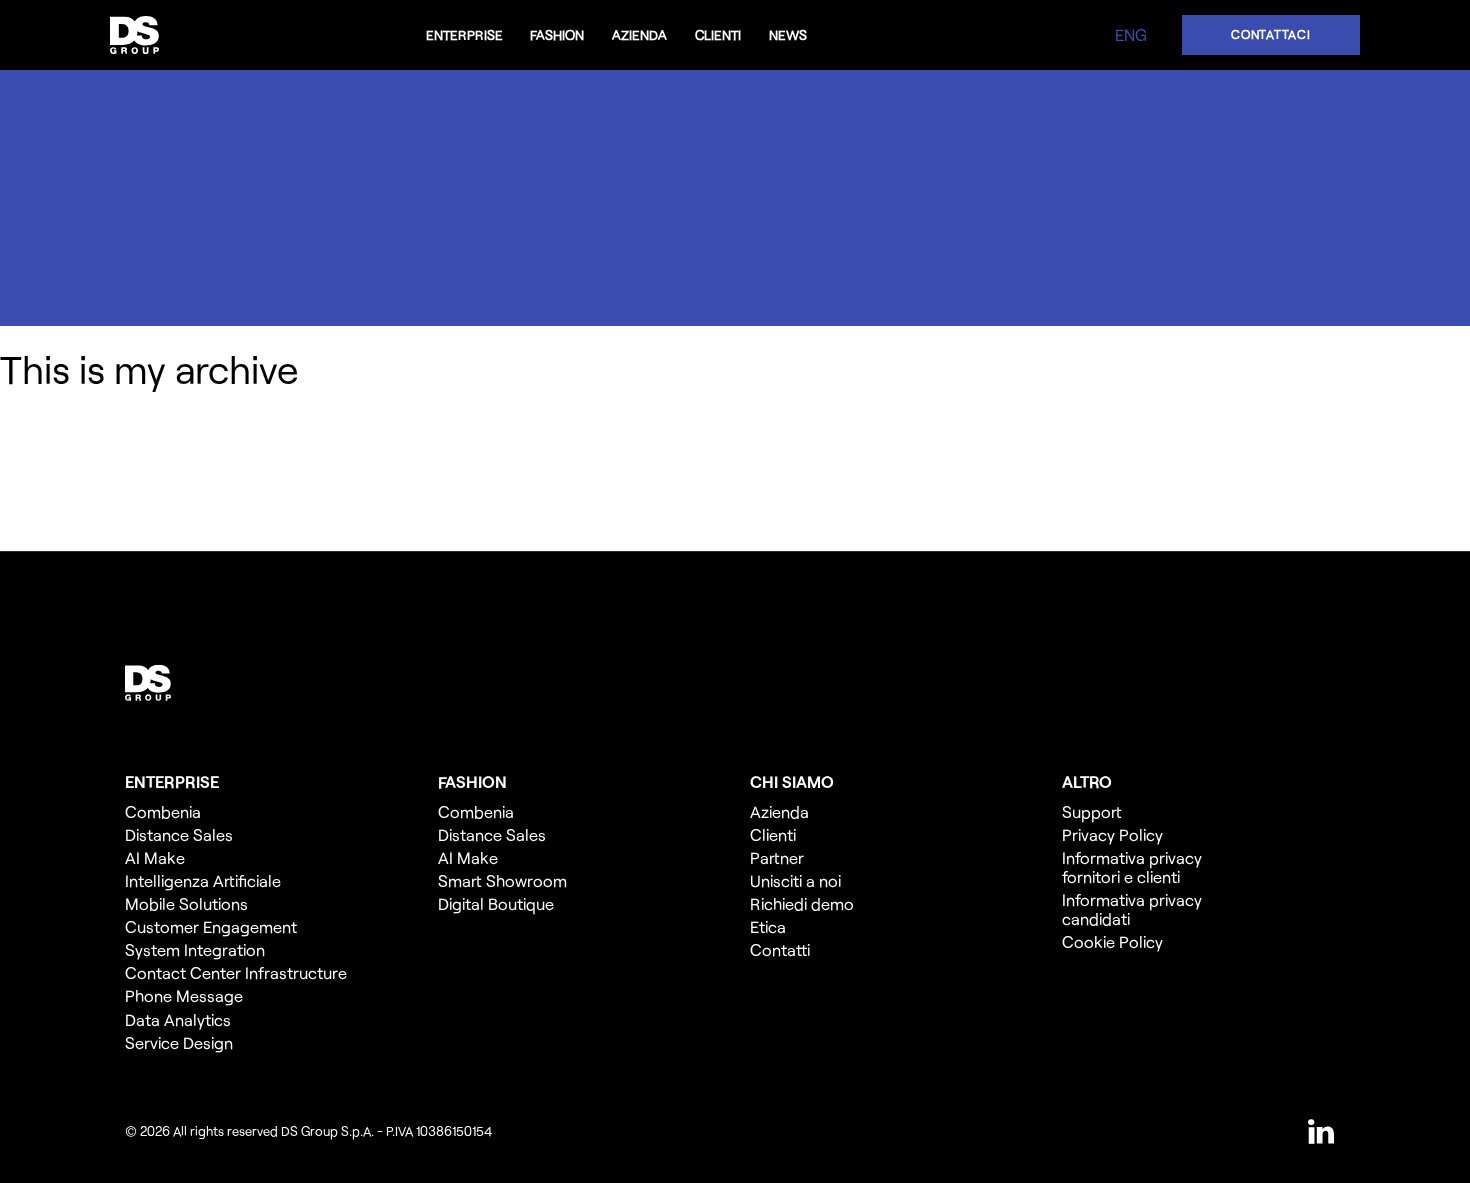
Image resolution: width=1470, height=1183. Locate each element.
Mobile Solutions (186, 903)
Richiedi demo (802, 903)
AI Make (155, 857)
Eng (1131, 34)
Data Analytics (178, 1019)
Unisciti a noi (795, 880)
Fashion (557, 35)
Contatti (780, 949)
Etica (768, 926)
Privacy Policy (1112, 834)
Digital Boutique (496, 903)
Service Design (179, 1042)
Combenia (163, 811)
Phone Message (186, 995)
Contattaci (1270, 34)
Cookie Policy (1112, 941)
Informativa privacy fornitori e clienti (1132, 867)
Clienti (718, 35)
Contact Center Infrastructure (236, 972)
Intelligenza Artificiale (203, 880)
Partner (777, 857)
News (788, 35)
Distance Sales (179, 834)
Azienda (639, 35)
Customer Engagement (211, 926)
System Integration (195, 949)
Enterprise (464, 35)
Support (1092, 811)
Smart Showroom (502, 880)
